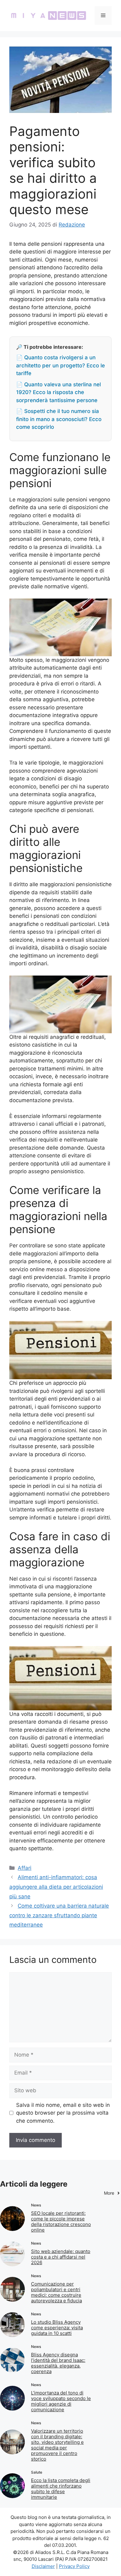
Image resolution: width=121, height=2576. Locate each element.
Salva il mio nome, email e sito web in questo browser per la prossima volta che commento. (63, 2113)
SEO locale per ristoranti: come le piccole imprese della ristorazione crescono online (61, 2221)
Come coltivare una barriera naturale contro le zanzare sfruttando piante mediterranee (59, 1915)
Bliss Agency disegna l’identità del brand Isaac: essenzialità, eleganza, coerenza (58, 2363)
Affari (25, 1868)
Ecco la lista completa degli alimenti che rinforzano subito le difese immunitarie (61, 2489)
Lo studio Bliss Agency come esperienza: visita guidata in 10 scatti (57, 2328)
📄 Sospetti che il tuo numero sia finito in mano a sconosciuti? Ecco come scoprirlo (59, 419)
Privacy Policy (74, 2566)
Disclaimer (43, 2566)
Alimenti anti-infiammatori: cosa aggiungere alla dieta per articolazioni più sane (56, 1887)
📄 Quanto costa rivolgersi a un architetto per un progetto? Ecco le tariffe (60, 365)
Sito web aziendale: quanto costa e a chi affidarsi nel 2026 (61, 2257)
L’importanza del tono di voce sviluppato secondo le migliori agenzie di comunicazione (61, 2401)
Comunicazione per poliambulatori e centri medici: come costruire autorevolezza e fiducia (56, 2292)
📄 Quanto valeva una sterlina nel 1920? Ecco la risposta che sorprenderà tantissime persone (58, 392)
